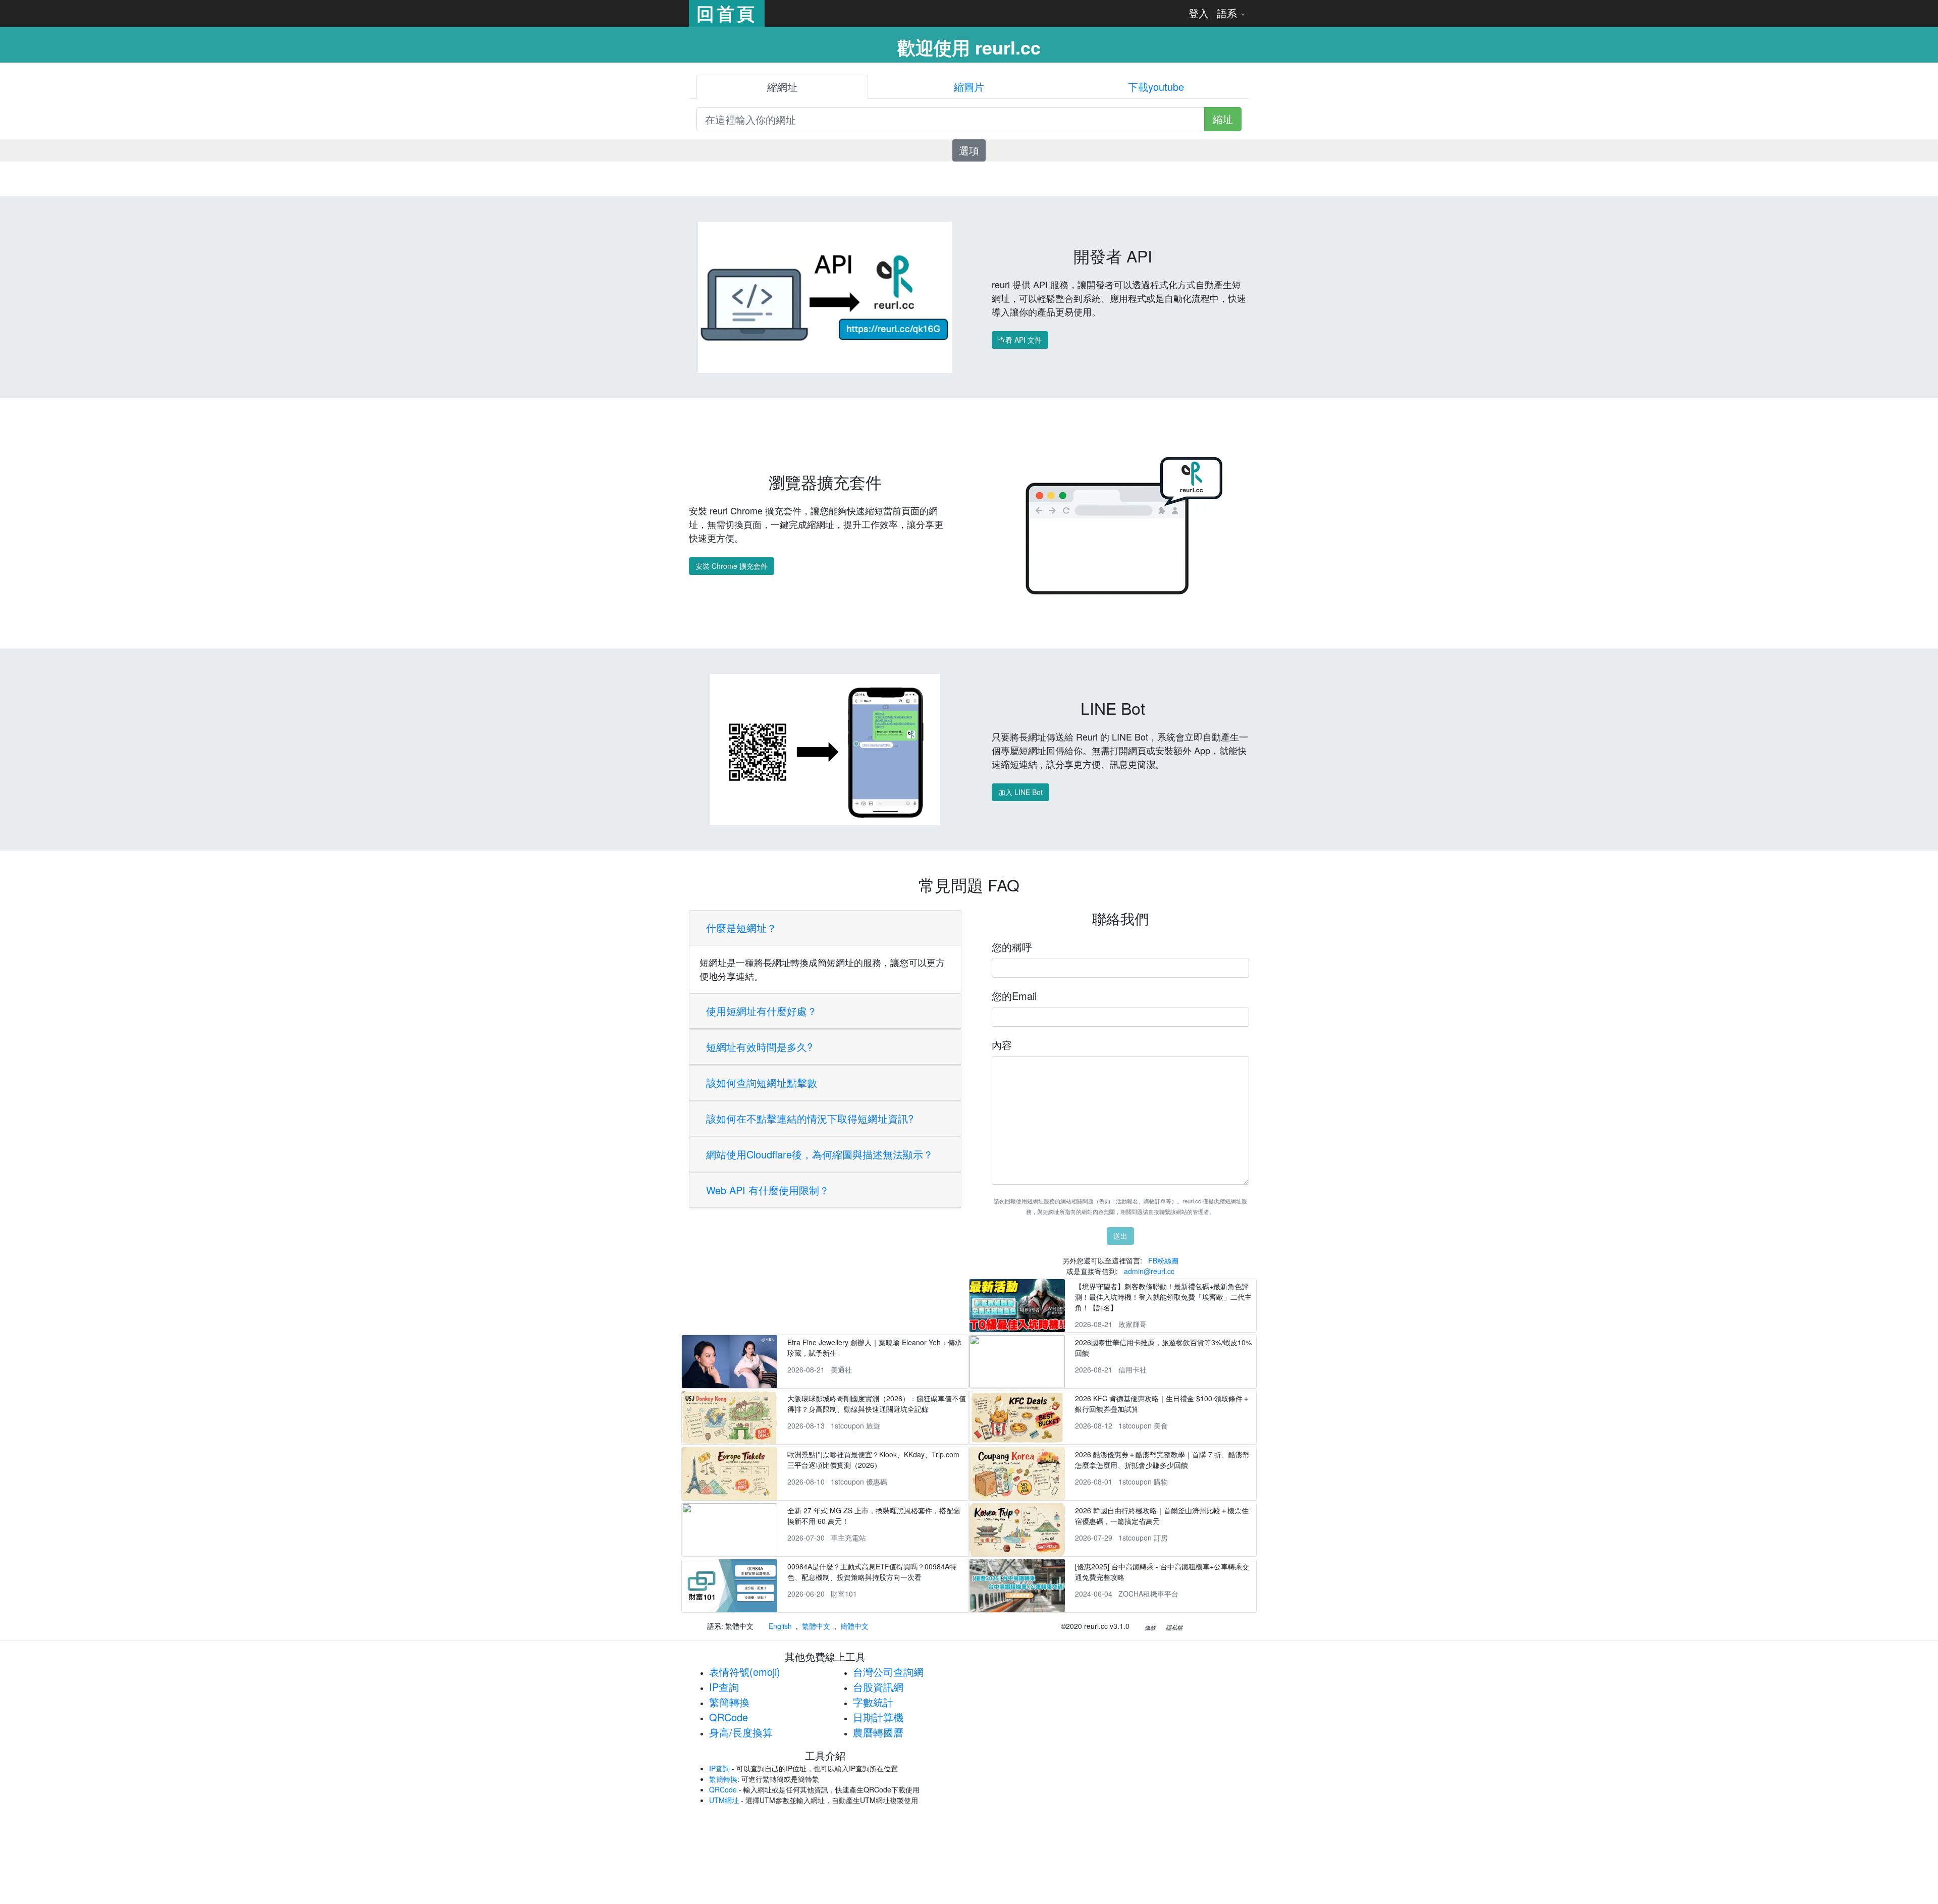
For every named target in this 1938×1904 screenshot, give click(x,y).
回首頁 (727, 13)
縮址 (1223, 119)
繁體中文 (816, 1626)
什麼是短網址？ (741, 928)
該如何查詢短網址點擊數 (762, 1082)
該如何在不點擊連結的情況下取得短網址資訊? (810, 1118)
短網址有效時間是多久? (759, 1047)
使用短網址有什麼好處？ (762, 1011)
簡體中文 (854, 1626)
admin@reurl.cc (1149, 1271)
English (780, 1626)
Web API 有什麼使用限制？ (768, 1190)
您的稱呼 (1012, 947)
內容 (1002, 1045)
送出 (1120, 1236)
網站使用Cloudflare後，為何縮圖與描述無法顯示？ (820, 1154)
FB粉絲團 (1163, 1260)
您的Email (1014, 996)
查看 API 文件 (1020, 340)
